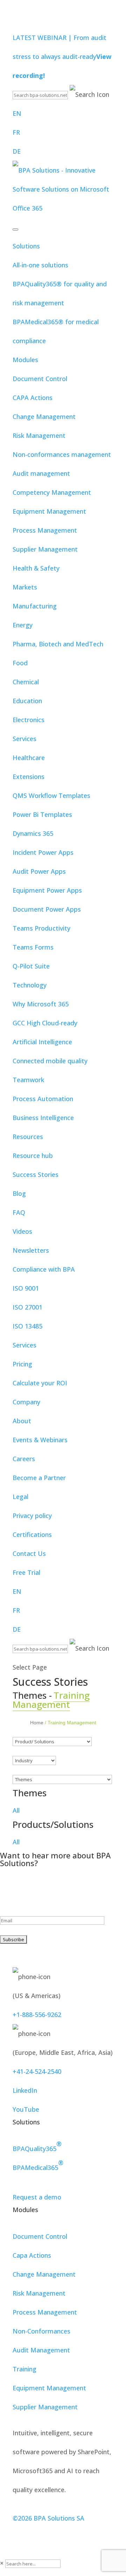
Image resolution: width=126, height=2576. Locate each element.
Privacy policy (32, 1516)
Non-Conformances (41, 2331)
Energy (23, 625)
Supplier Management (45, 549)
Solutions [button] (26, 246)
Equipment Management (49, 511)
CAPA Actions (33, 398)
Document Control (40, 379)
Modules (25, 360)
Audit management (41, 473)
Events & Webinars (40, 1440)
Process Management (45, 530)
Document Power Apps (47, 909)
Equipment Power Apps (47, 890)
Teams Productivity (41, 928)
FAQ (19, 1212)
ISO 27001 (27, 1307)
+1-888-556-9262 (37, 2015)
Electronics (29, 720)
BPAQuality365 (37, 2146)
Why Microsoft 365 (41, 1004)
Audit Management (41, 2350)
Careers (24, 1459)
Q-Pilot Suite (31, 966)
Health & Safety (36, 568)
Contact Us (29, 1553)
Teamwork (28, 1080)
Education (27, 701)
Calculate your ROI (40, 1383)
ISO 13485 (27, 1326)
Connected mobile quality (50, 1061)
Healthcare (29, 758)
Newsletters (31, 1250)
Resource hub (33, 1156)
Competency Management (52, 492)
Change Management (44, 417)
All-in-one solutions (40, 265)
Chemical (26, 682)
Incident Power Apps (43, 852)
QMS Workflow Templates (51, 796)
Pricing (22, 1364)
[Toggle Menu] (15, 229)
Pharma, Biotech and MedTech (58, 644)
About (22, 1421)
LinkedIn (25, 2090)
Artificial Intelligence (42, 1042)
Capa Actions (32, 2255)
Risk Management (39, 435)
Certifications (32, 1535)
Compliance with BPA (44, 1269)
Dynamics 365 (33, 833)
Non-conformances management (62, 454)
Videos (22, 1231)
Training (24, 2369)
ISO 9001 (26, 1288)
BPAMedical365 (38, 2165)
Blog (19, 1193)
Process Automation (43, 1099)
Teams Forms (33, 947)
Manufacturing (35, 606)
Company (26, 1402)
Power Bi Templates (42, 814)
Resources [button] (28, 1137)
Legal (20, 1497)
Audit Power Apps (39, 871)
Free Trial (26, 1572)
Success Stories (36, 1174)
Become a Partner (39, 1478)
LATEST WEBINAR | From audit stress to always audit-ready (62, 56)
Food (20, 663)
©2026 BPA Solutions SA (48, 2518)
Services (24, 739)
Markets (25, 587)
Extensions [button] (29, 777)
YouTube (26, 2109)
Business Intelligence (43, 1118)
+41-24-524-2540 (37, 2071)
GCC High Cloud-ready (45, 1023)
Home (37, 1723)
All (16, 1810)
